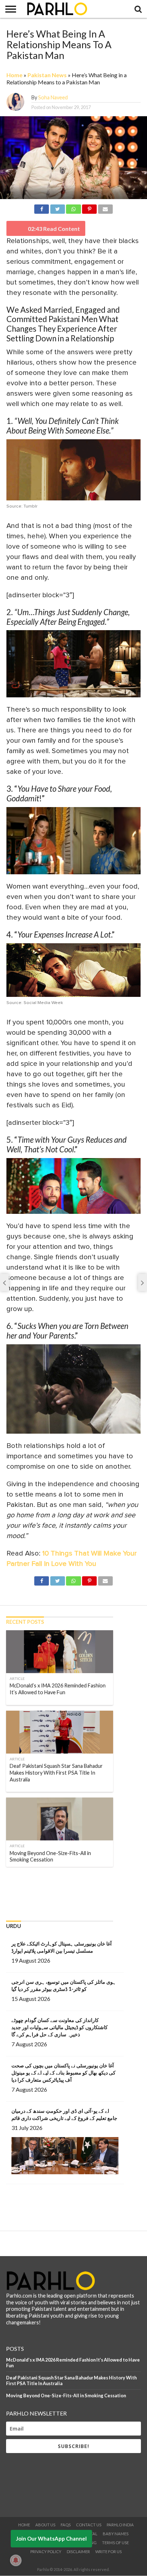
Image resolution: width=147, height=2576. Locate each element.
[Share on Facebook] (42, 208)
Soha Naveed (53, 97)
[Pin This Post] (90, 208)
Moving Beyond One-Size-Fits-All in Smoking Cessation (66, 2395)
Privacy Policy (46, 2552)
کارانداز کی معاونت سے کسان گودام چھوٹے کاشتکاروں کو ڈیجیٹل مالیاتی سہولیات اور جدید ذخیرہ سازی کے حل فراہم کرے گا (60, 2027)
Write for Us (108, 2552)
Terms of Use (115, 2543)
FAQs (66, 2525)
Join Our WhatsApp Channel (51, 2538)
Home (14, 75)
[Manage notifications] (16, 2560)
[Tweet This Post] (57, 208)
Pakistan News (47, 75)
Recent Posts (25, 1622)
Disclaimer (78, 2552)
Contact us (89, 2525)
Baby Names (116, 2534)
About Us (45, 2525)
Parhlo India (120, 2525)
